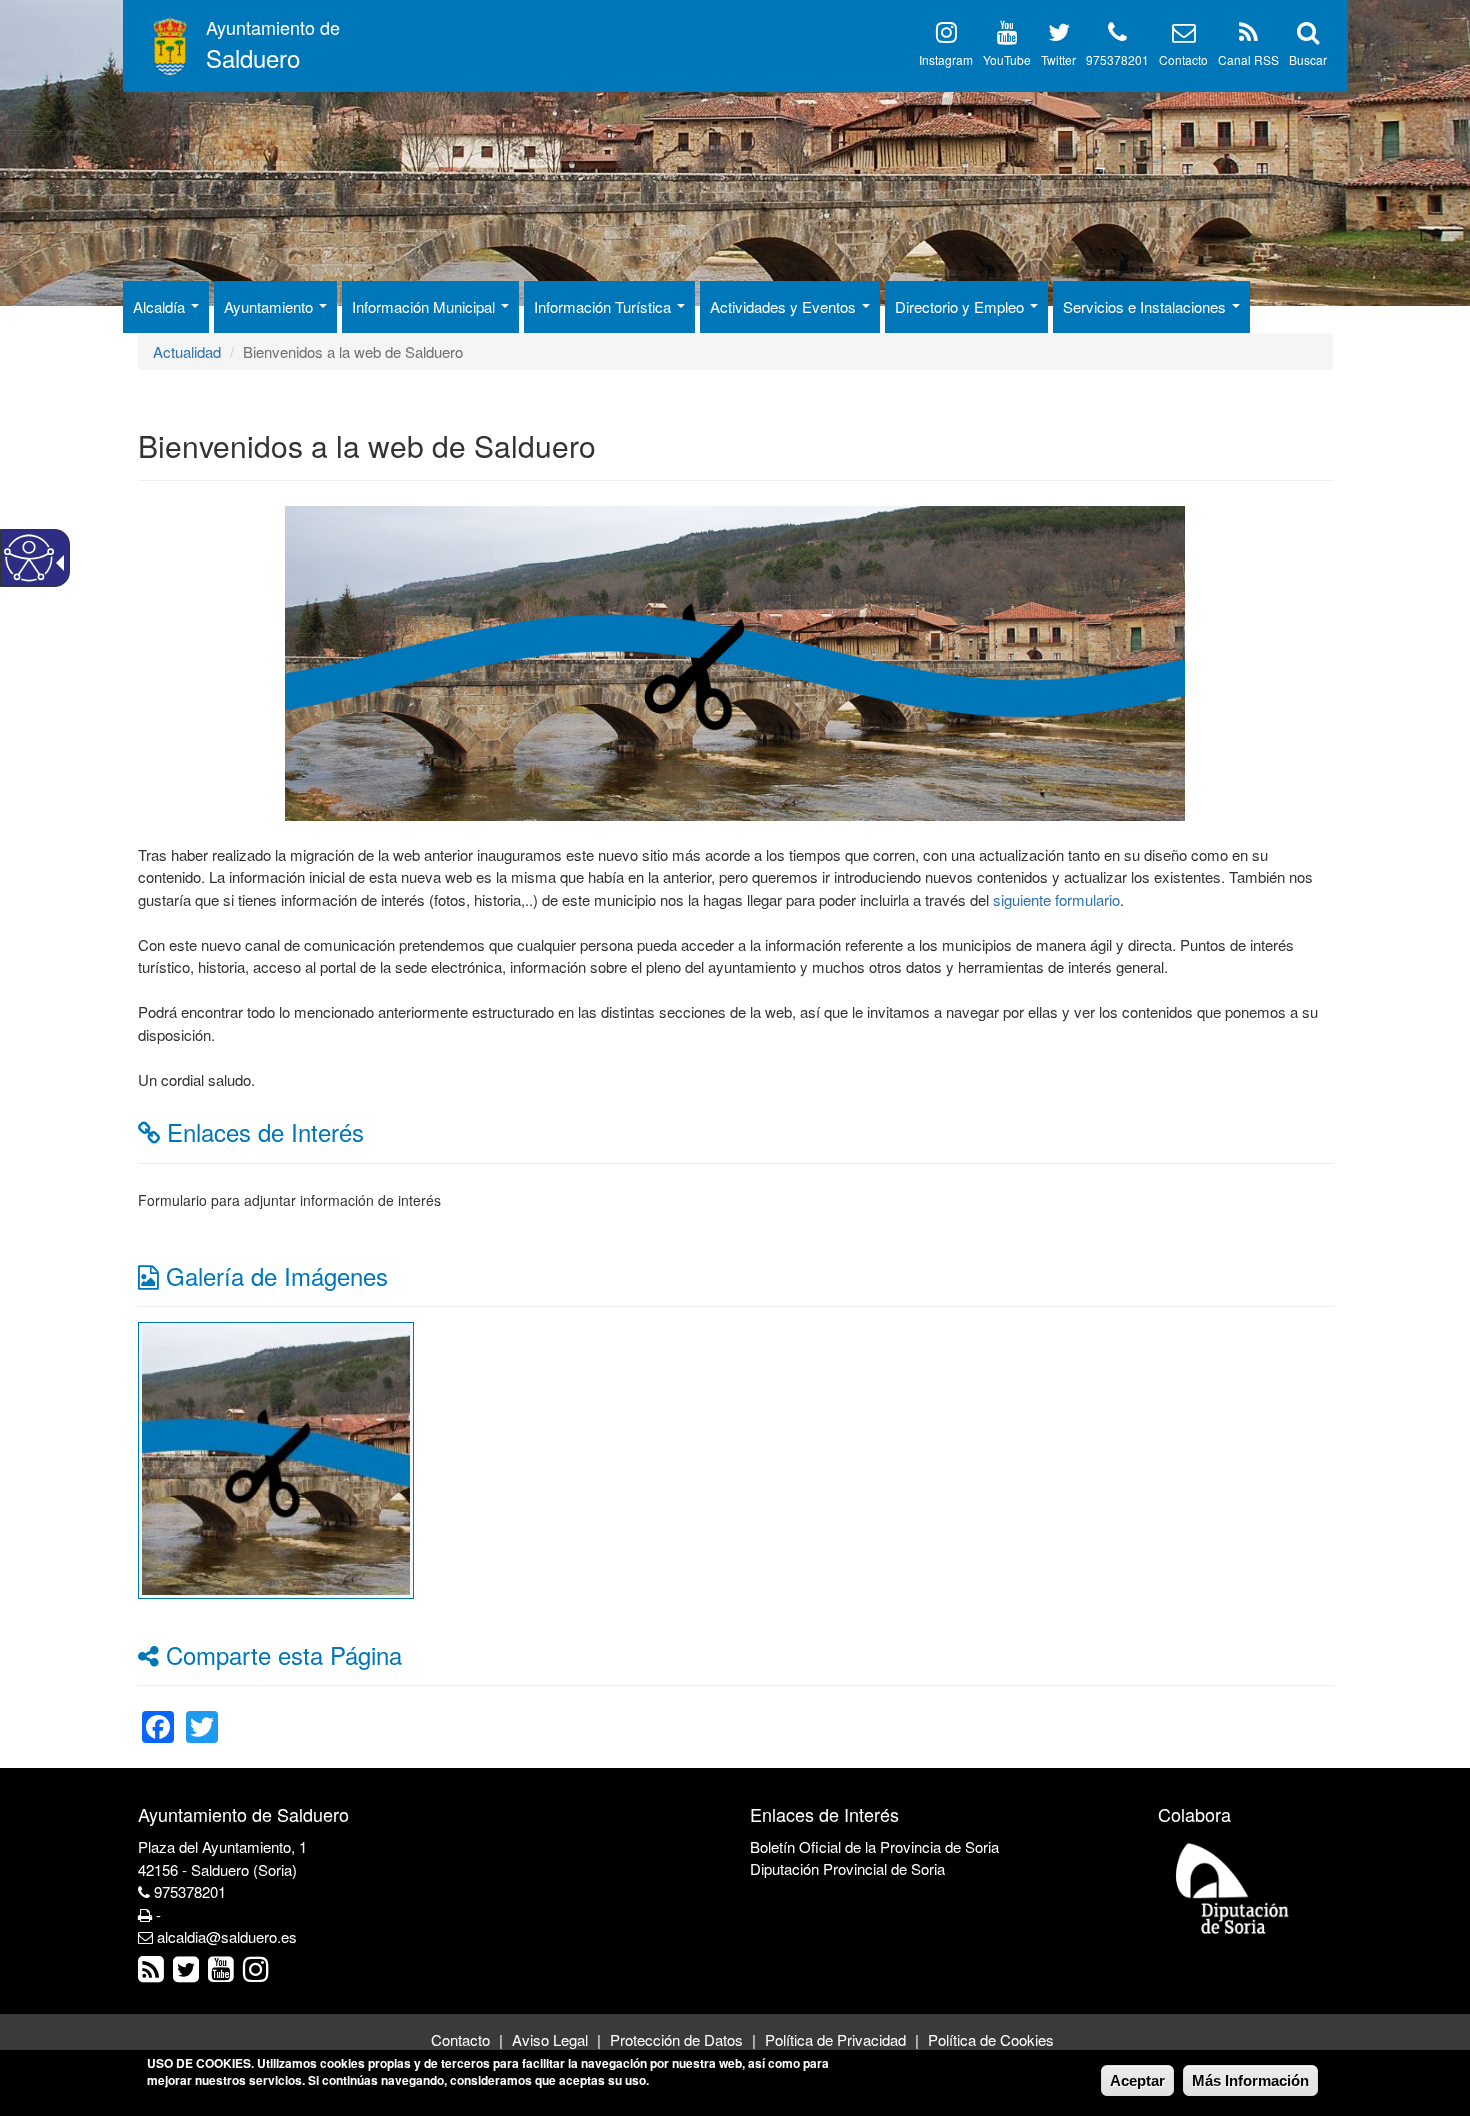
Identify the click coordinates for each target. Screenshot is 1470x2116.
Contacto (1183, 59)
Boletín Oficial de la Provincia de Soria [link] (874, 1846)
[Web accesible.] (29, 558)
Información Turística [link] (604, 306)
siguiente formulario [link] (1056, 899)
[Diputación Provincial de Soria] (1233, 1887)
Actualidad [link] (187, 351)
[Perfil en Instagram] (946, 35)
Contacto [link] (460, 2039)
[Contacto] (1184, 35)
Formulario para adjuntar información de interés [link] (289, 1200)
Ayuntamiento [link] (270, 306)
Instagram (946, 59)
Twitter (1058, 59)
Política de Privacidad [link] (835, 2039)
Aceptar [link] (1137, 2080)
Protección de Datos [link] (676, 2039)
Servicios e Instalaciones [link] (1146, 306)
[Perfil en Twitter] (1059, 35)
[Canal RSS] (1248, 35)
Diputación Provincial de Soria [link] (847, 1868)
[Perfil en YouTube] (1007, 35)
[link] (276, 1457)
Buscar (1308, 59)
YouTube (1007, 59)
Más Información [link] (1250, 2080)
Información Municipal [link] (425, 306)
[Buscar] (1308, 35)
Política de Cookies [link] (991, 2039)
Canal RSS (1248, 59)
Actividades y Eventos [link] (785, 306)
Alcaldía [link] (161, 306)
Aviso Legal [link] (550, 2039)
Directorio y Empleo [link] (961, 306)
